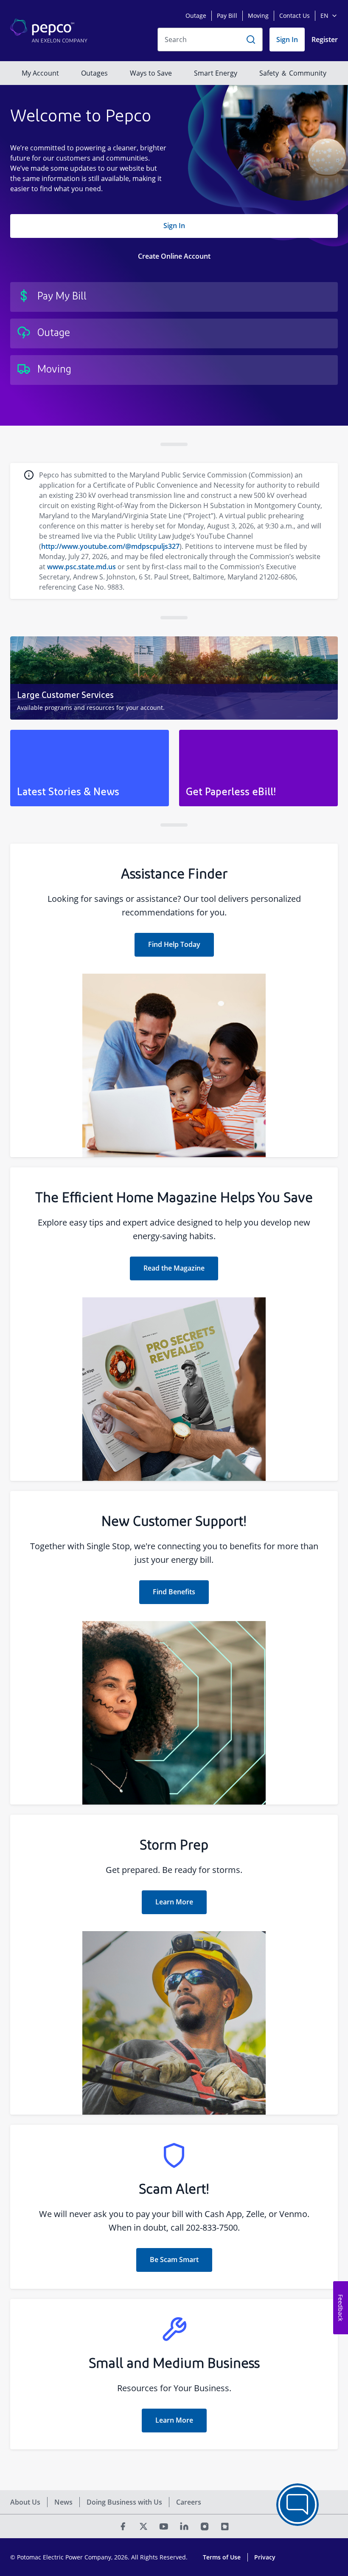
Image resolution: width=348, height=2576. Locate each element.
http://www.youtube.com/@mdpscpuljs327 (110, 546)
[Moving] (174, 370)
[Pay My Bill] (174, 297)
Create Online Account (174, 256)
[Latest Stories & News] (90, 768)
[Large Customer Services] (174, 678)
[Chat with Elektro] (297, 2505)
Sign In (174, 226)
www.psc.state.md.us (81, 567)
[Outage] (174, 333)
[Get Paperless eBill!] (258, 768)
